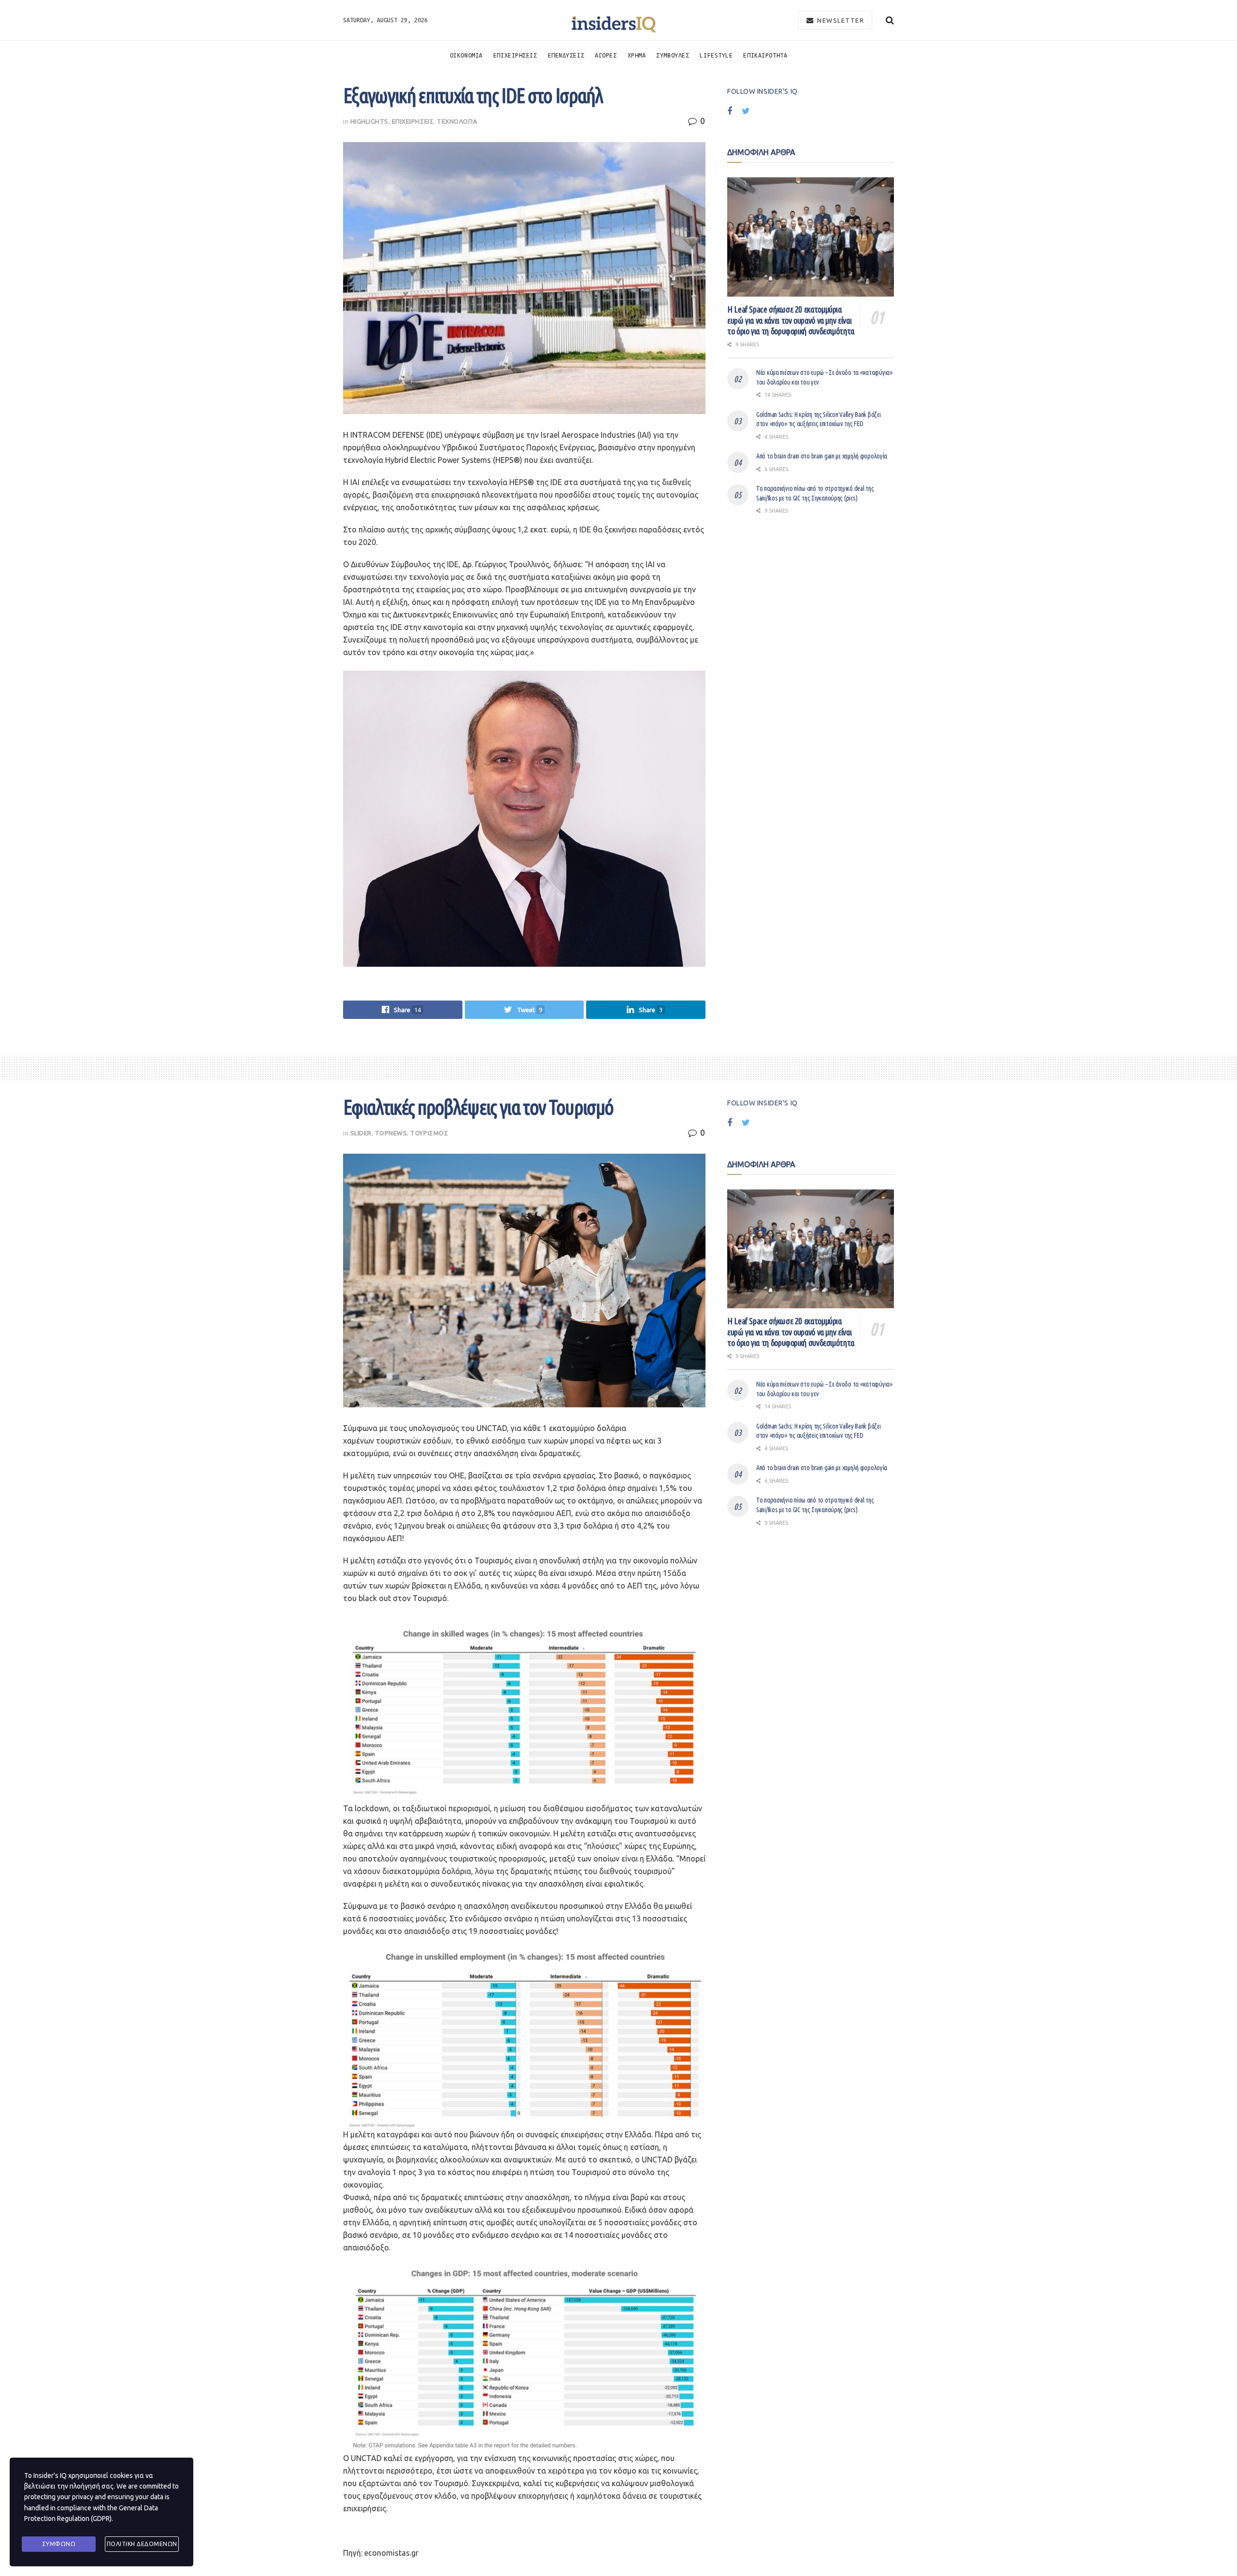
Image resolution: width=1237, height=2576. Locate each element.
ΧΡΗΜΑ (637, 55)
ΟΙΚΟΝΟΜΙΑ (466, 55)
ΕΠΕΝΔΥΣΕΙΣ (566, 55)
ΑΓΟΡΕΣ (606, 55)
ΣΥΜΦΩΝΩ (59, 2544)
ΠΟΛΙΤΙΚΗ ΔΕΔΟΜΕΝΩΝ (142, 2544)
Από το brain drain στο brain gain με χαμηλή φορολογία (822, 456)
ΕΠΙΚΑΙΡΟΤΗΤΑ (765, 55)
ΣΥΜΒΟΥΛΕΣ (673, 55)
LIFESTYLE (716, 55)
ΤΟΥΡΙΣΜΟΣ (429, 1133)
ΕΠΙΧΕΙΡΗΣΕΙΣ (515, 55)
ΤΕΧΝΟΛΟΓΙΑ (457, 121)
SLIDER (361, 1133)
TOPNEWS (391, 1133)
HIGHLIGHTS (369, 121)
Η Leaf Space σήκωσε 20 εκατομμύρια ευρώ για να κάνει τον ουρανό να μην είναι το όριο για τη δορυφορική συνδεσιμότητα (791, 320)
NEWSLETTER (840, 20)
